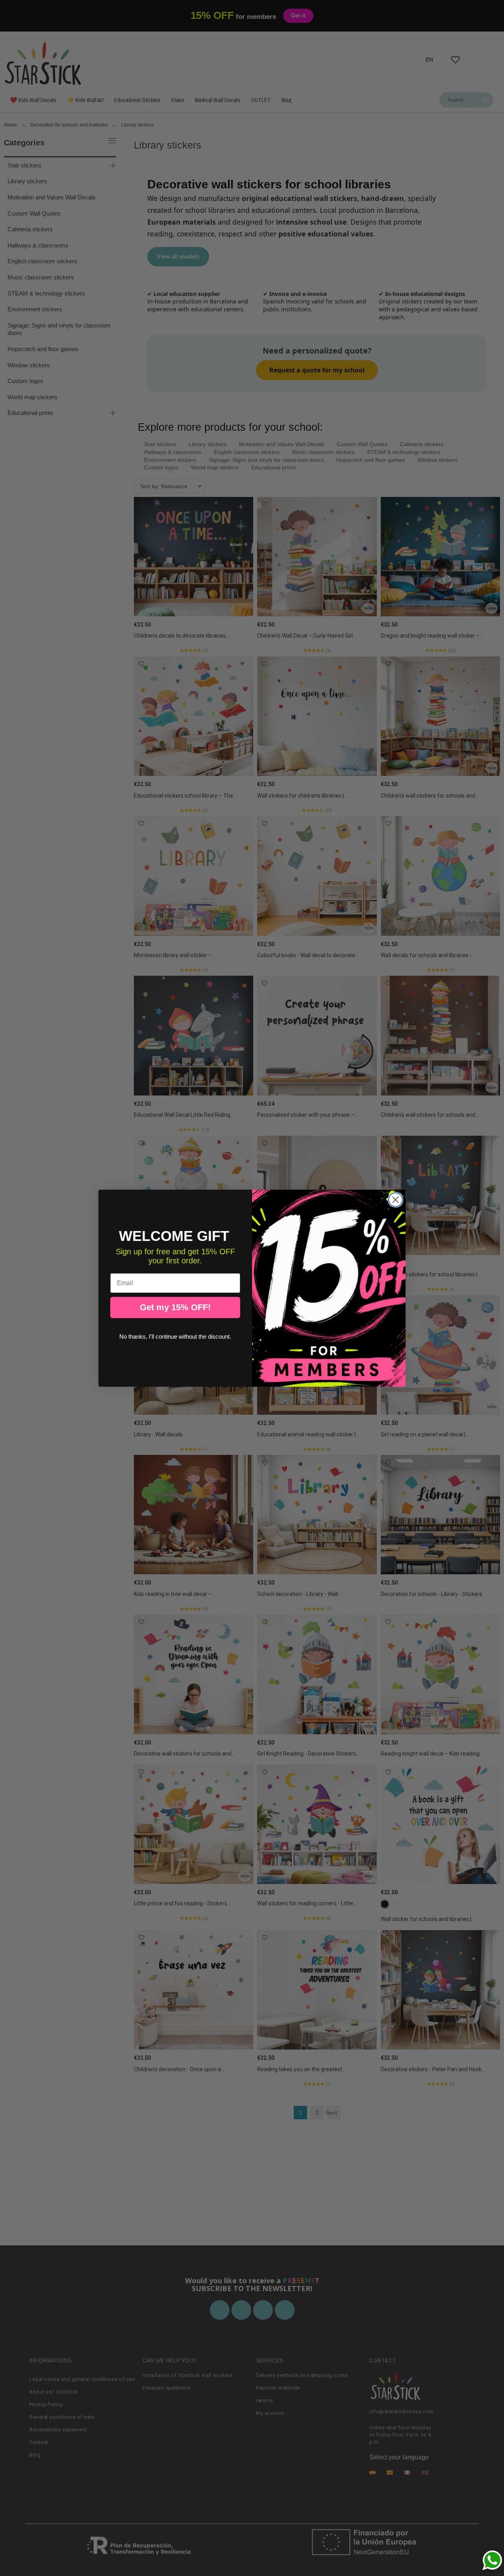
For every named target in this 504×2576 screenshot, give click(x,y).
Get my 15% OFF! (175, 1307)
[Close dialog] (396, 1200)
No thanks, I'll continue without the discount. (175, 1336)
